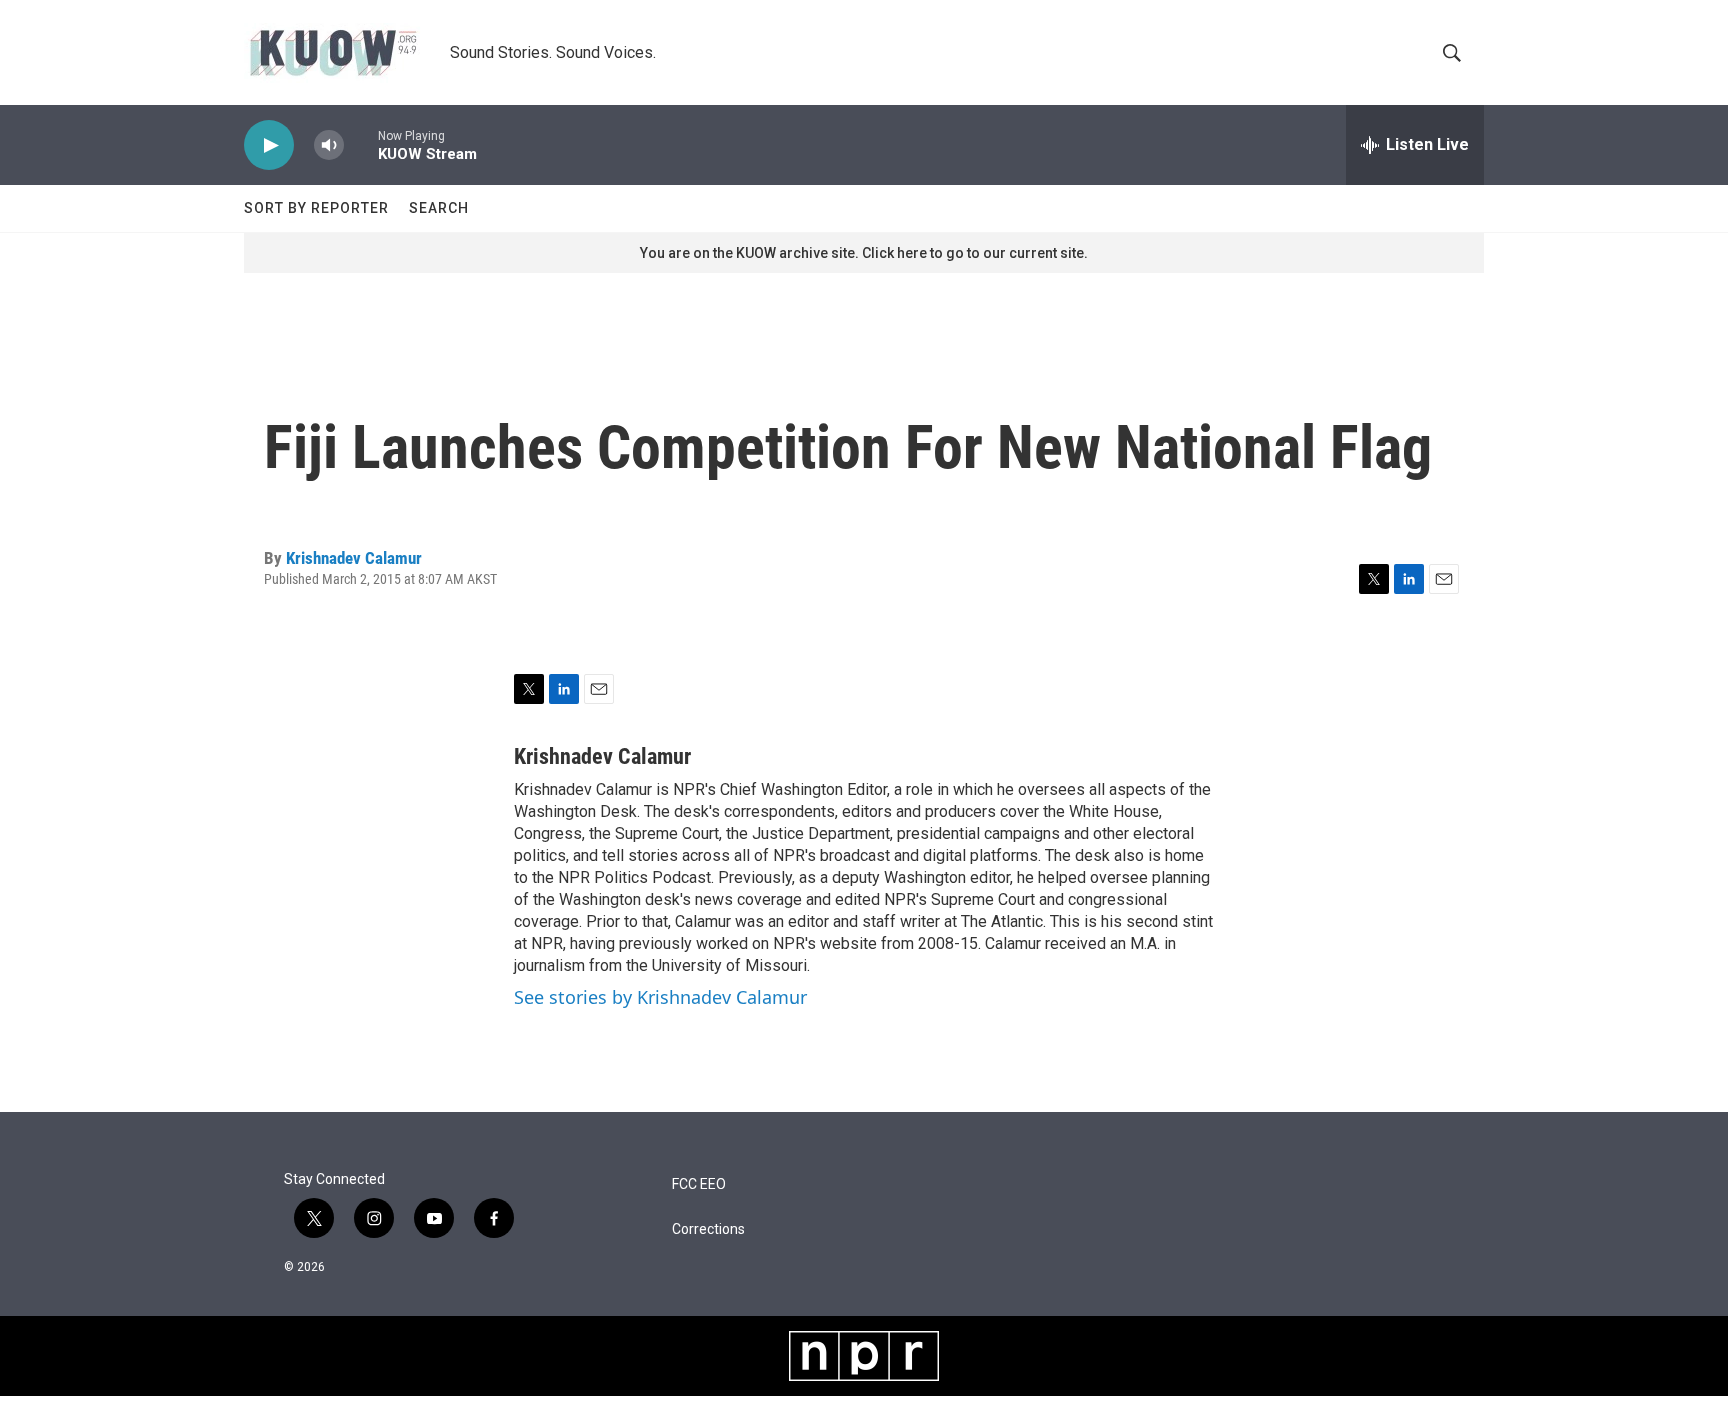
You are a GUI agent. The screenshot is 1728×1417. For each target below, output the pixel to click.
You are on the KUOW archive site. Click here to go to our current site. (864, 253)
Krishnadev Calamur (354, 558)
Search (439, 208)
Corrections (708, 1229)
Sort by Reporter (316, 208)
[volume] (329, 145)
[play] (269, 145)
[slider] (361, 144)
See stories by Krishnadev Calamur (660, 997)
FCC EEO (699, 1184)
